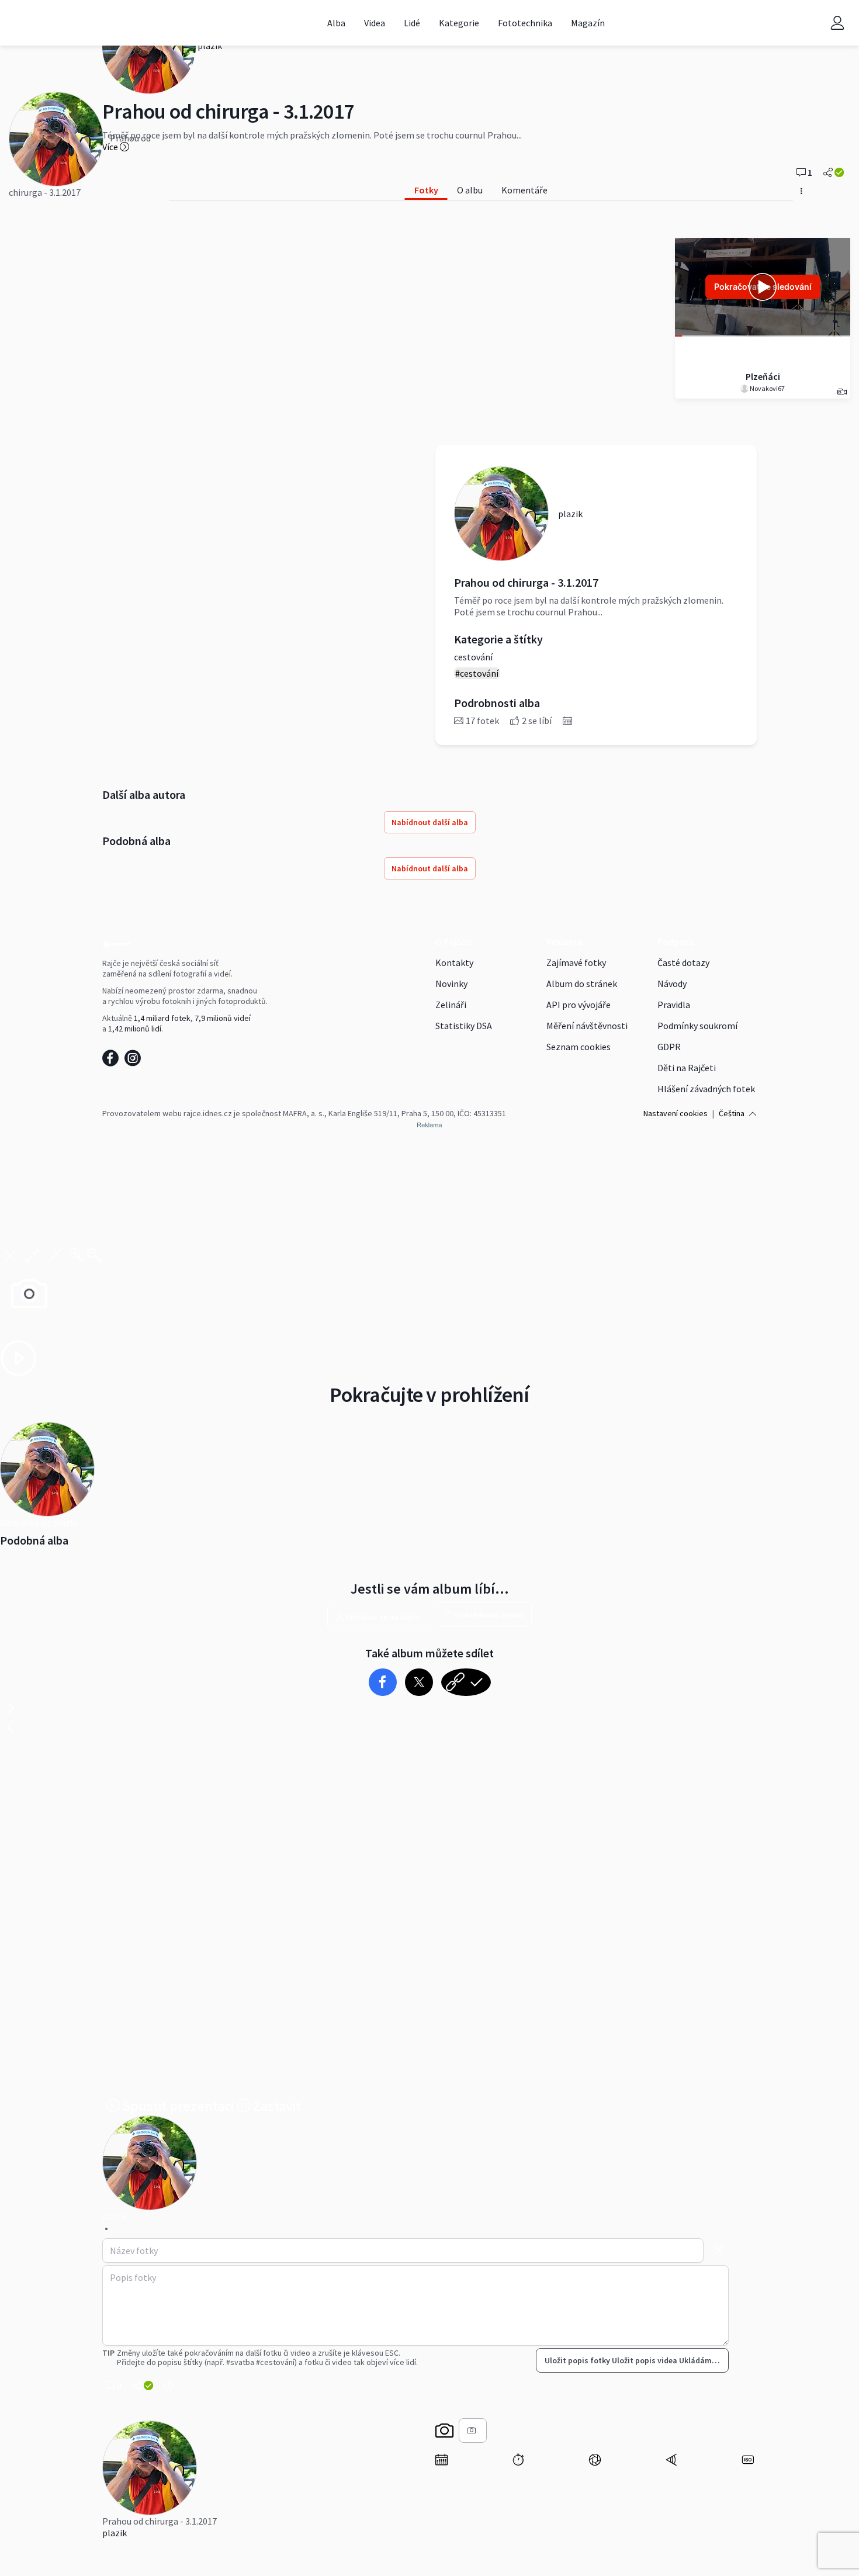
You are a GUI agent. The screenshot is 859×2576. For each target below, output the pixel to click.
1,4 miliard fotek (162, 1018)
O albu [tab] (470, 190)
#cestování (477, 673)
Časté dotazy (683, 962)
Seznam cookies (579, 1047)
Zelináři (451, 1005)
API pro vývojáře (579, 1005)
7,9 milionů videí (223, 1018)
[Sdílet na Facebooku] (382, 1682)
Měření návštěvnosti (587, 1026)
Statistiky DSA (464, 1026)
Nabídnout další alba (430, 822)
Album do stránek (582, 984)
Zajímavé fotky (576, 962)
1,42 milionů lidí (135, 1029)
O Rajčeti (453, 941)
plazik (115, 2533)
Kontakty (454, 962)
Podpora (676, 941)
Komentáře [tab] (524, 190)
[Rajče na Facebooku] (113, 1061)
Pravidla (674, 1005)
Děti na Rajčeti (687, 1068)
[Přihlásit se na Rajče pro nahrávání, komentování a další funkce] (837, 22)
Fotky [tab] (426, 190)
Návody (672, 984)
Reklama (564, 941)
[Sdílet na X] (419, 1682)
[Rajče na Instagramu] (135, 1061)
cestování (473, 657)
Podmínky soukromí (697, 1026)
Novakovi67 (767, 388)
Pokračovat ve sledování (763, 287)
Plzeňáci (763, 376)
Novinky (451, 984)
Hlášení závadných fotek (706, 1089)
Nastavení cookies (676, 1113)
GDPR (669, 1047)
